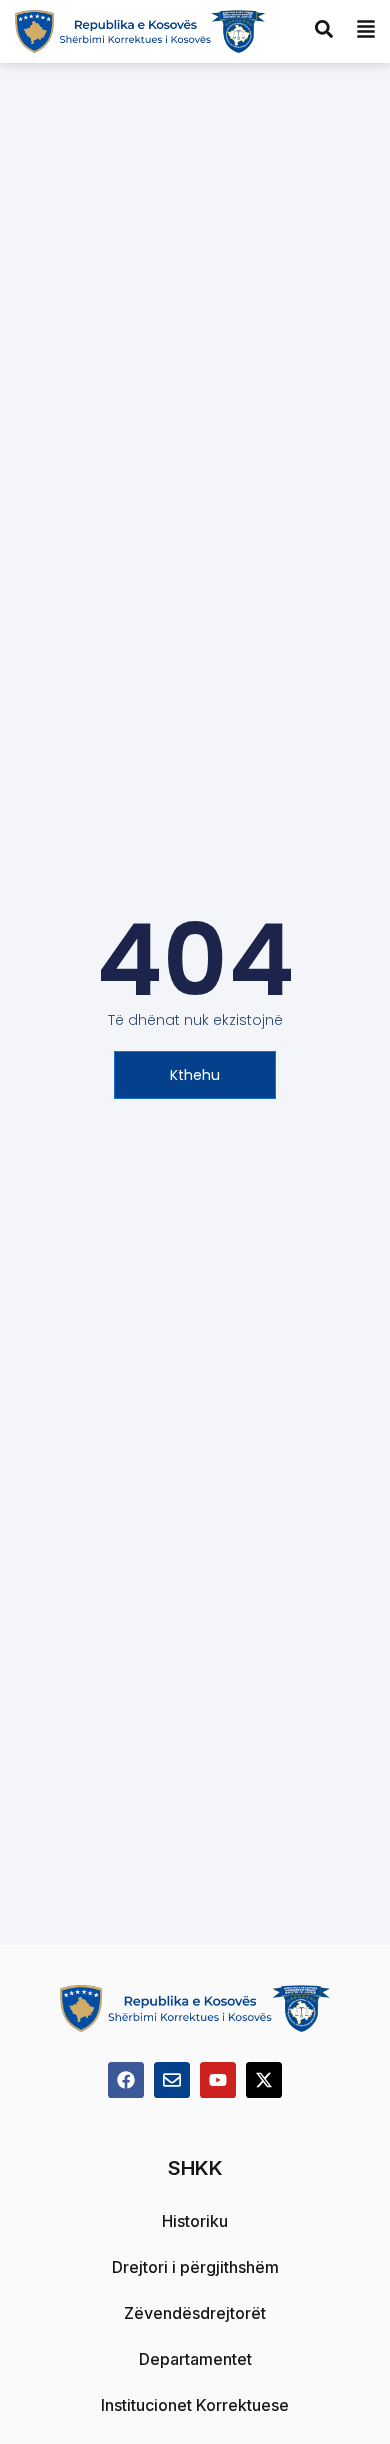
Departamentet (195, 2359)
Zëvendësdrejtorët (195, 2313)
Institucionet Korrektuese (195, 2405)
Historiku (195, 2221)
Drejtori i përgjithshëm (195, 2267)
